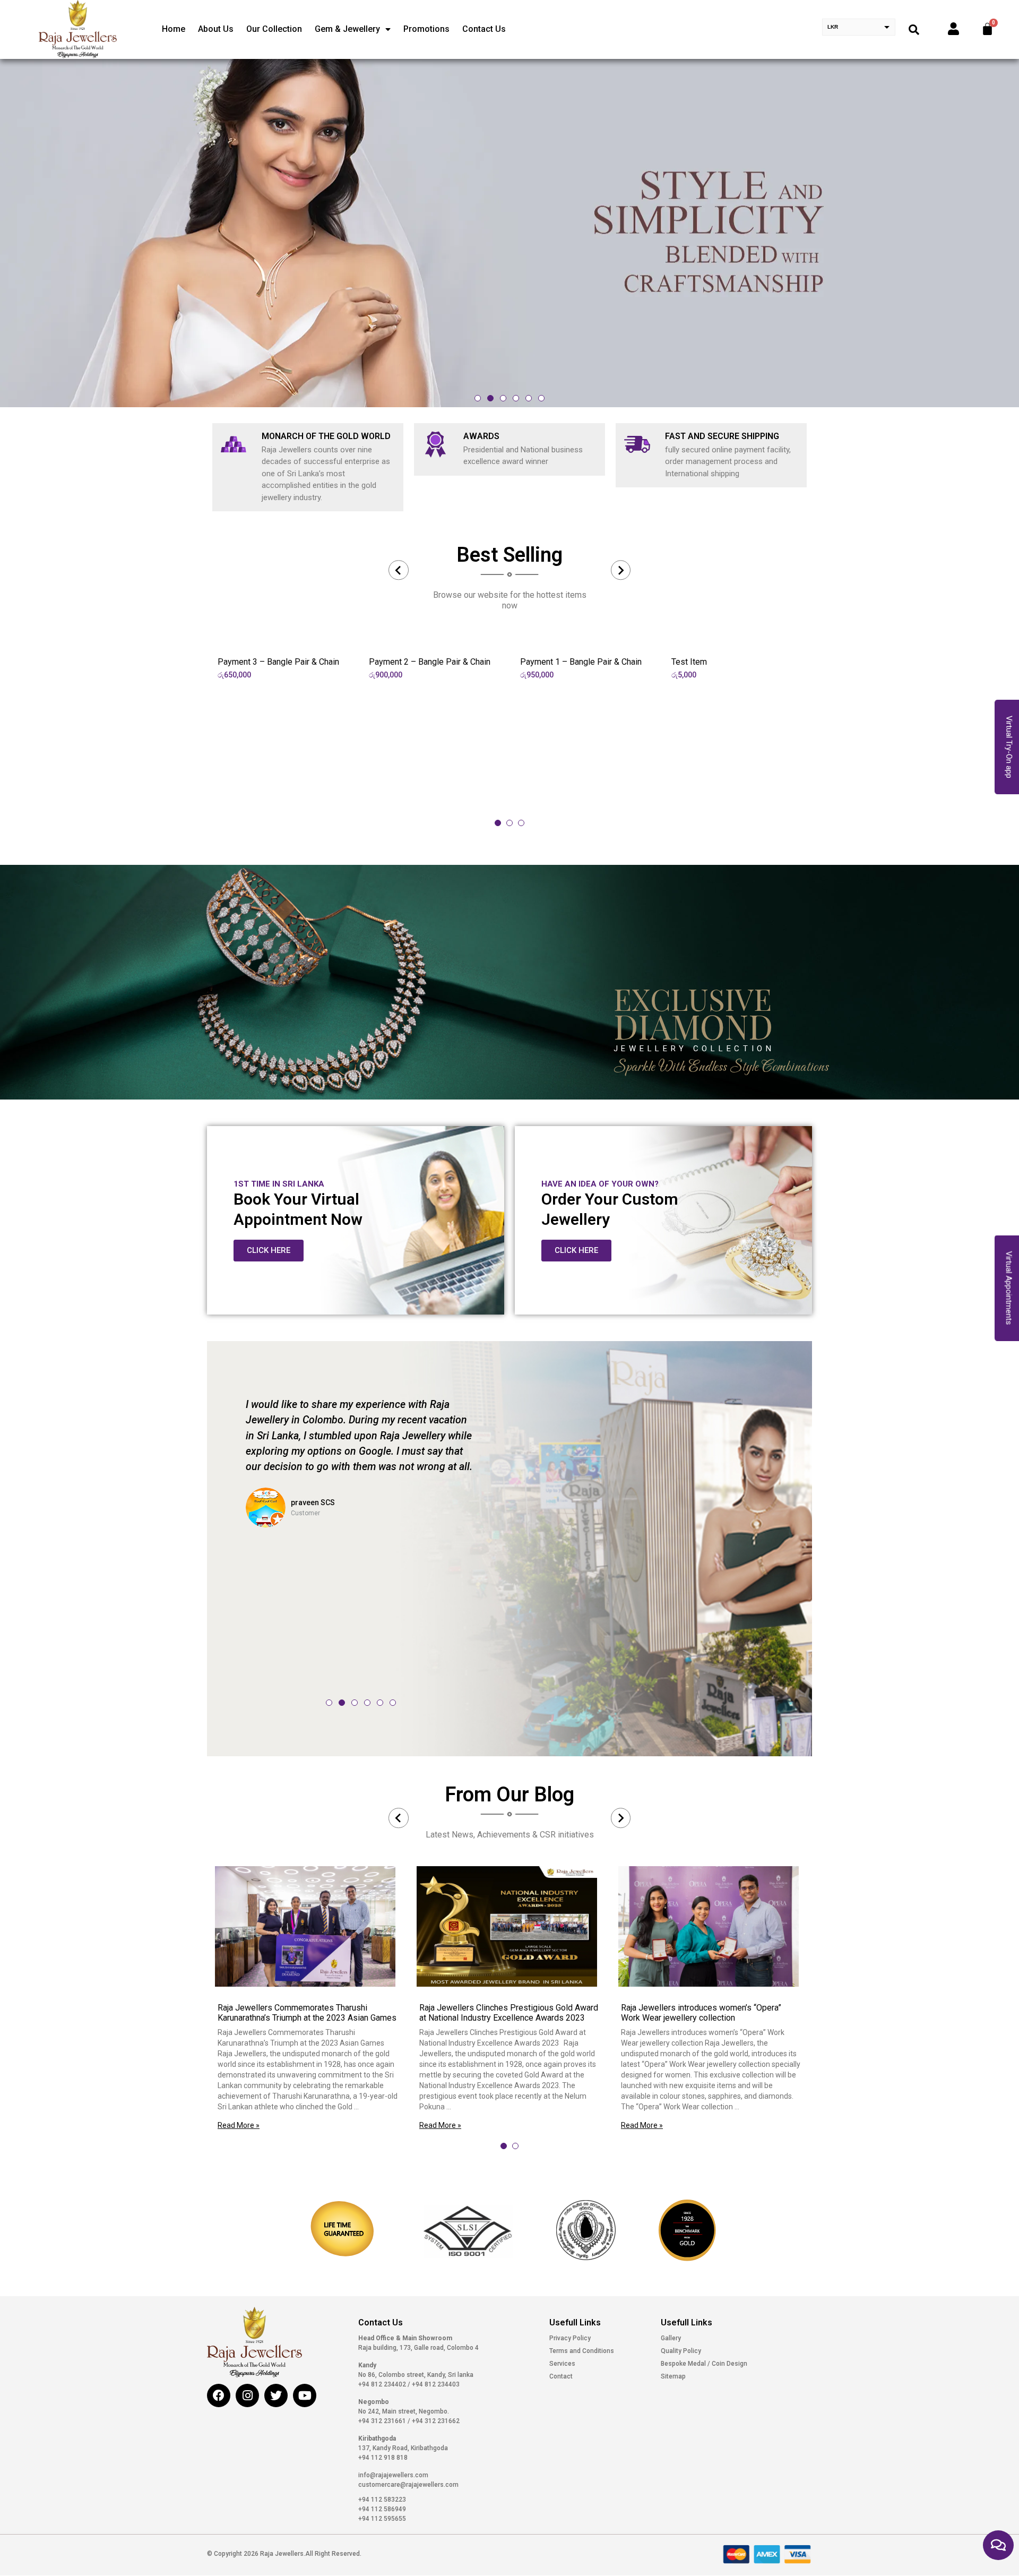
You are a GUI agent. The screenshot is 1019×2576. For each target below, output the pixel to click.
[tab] (498, 823)
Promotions (426, 29)
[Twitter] (276, 2395)
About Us (216, 29)
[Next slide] (621, 570)
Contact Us (484, 29)
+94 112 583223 (382, 2500)
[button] (478, 398)
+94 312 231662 (435, 2421)
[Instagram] (247, 2395)
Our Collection (274, 29)
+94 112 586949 (382, 2509)
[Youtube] (305, 2395)
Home (174, 29)
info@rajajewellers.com (393, 2475)
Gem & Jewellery (347, 29)
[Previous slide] (399, 570)
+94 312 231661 (383, 2421)
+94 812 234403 (435, 2384)
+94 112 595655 (382, 2519)
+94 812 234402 (383, 2384)
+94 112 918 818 (383, 2458)
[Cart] (987, 29)
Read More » (239, 2125)
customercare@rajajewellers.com (408, 2485)
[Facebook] (219, 2395)
